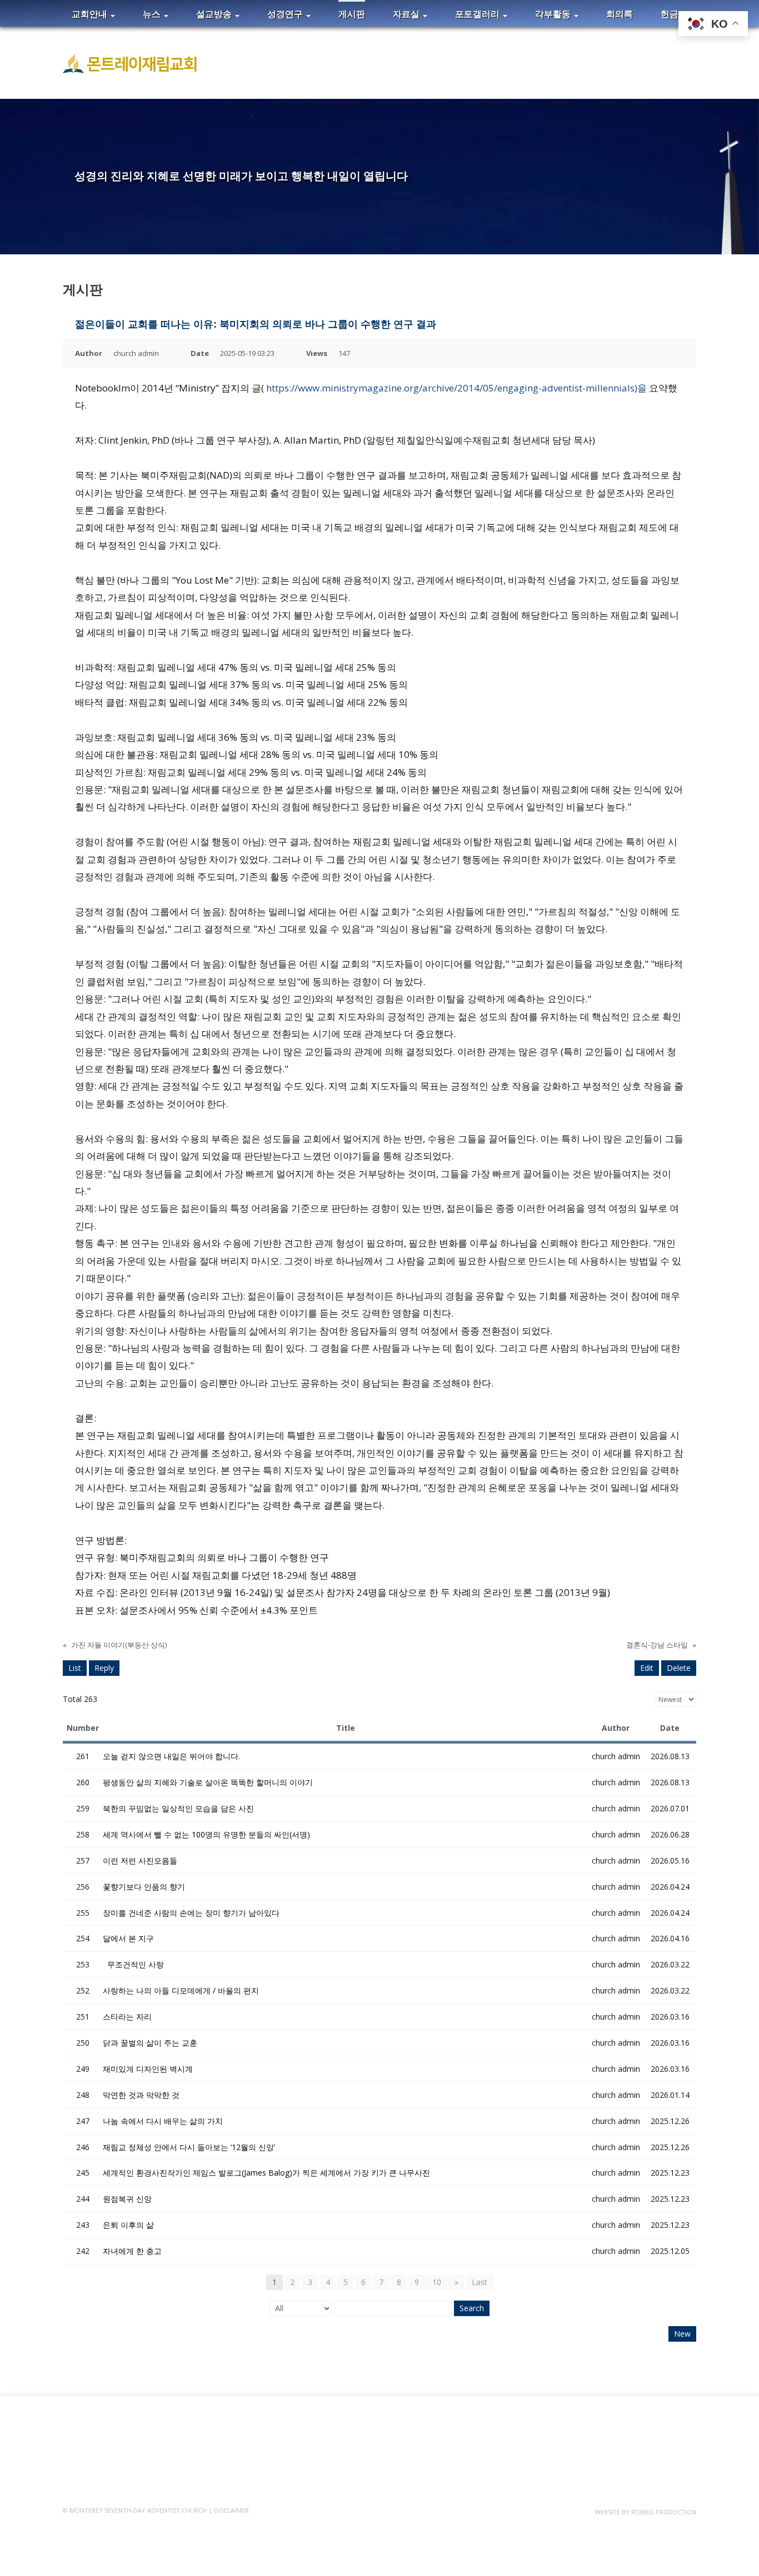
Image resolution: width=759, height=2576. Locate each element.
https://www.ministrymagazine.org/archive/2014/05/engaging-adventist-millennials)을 (456, 388)
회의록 (620, 14)
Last (480, 2282)
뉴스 (153, 14)
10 (437, 2282)
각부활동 (554, 14)
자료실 (407, 14)
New (682, 2334)
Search (472, 2308)
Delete (679, 1668)
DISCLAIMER (231, 2510)
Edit (647, 1668)
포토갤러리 (478, 14)
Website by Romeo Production (646, 2512)
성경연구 (286, 14)
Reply (104, 1668)
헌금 (670, 14)
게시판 (352, 14)
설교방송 (215, 14)
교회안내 (91, 14)
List (75, 1668)
